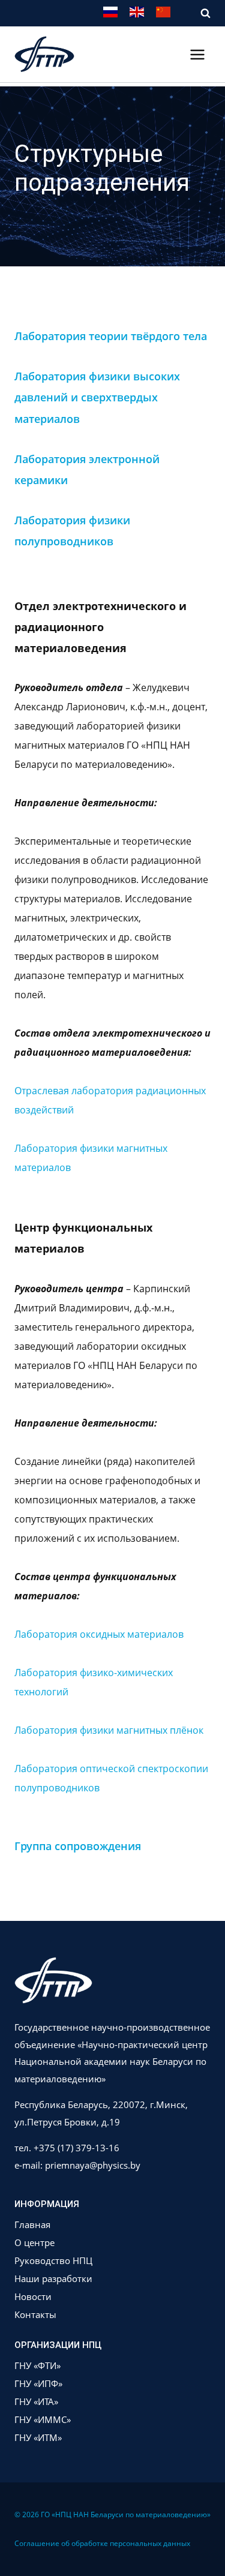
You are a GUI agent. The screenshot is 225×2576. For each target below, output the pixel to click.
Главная (32, 2224)
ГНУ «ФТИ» (37, 2365)
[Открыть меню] (197, 54)
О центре (34, 2242)
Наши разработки (53, 2278)
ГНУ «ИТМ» (38, 2437)
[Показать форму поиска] (199, 13)
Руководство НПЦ (53, 2260)
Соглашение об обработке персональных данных (102, 2543)
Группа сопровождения (78, 1846)
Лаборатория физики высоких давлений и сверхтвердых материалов (97, 397)
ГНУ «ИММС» (43, 2419)
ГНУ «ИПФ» (38, 2383)
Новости (33, 2296)
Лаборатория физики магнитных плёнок (109, 1730)
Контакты (35, 2314)
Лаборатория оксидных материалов (99, 1634)
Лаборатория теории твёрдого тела (111, 336)
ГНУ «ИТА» (36, 2401)
